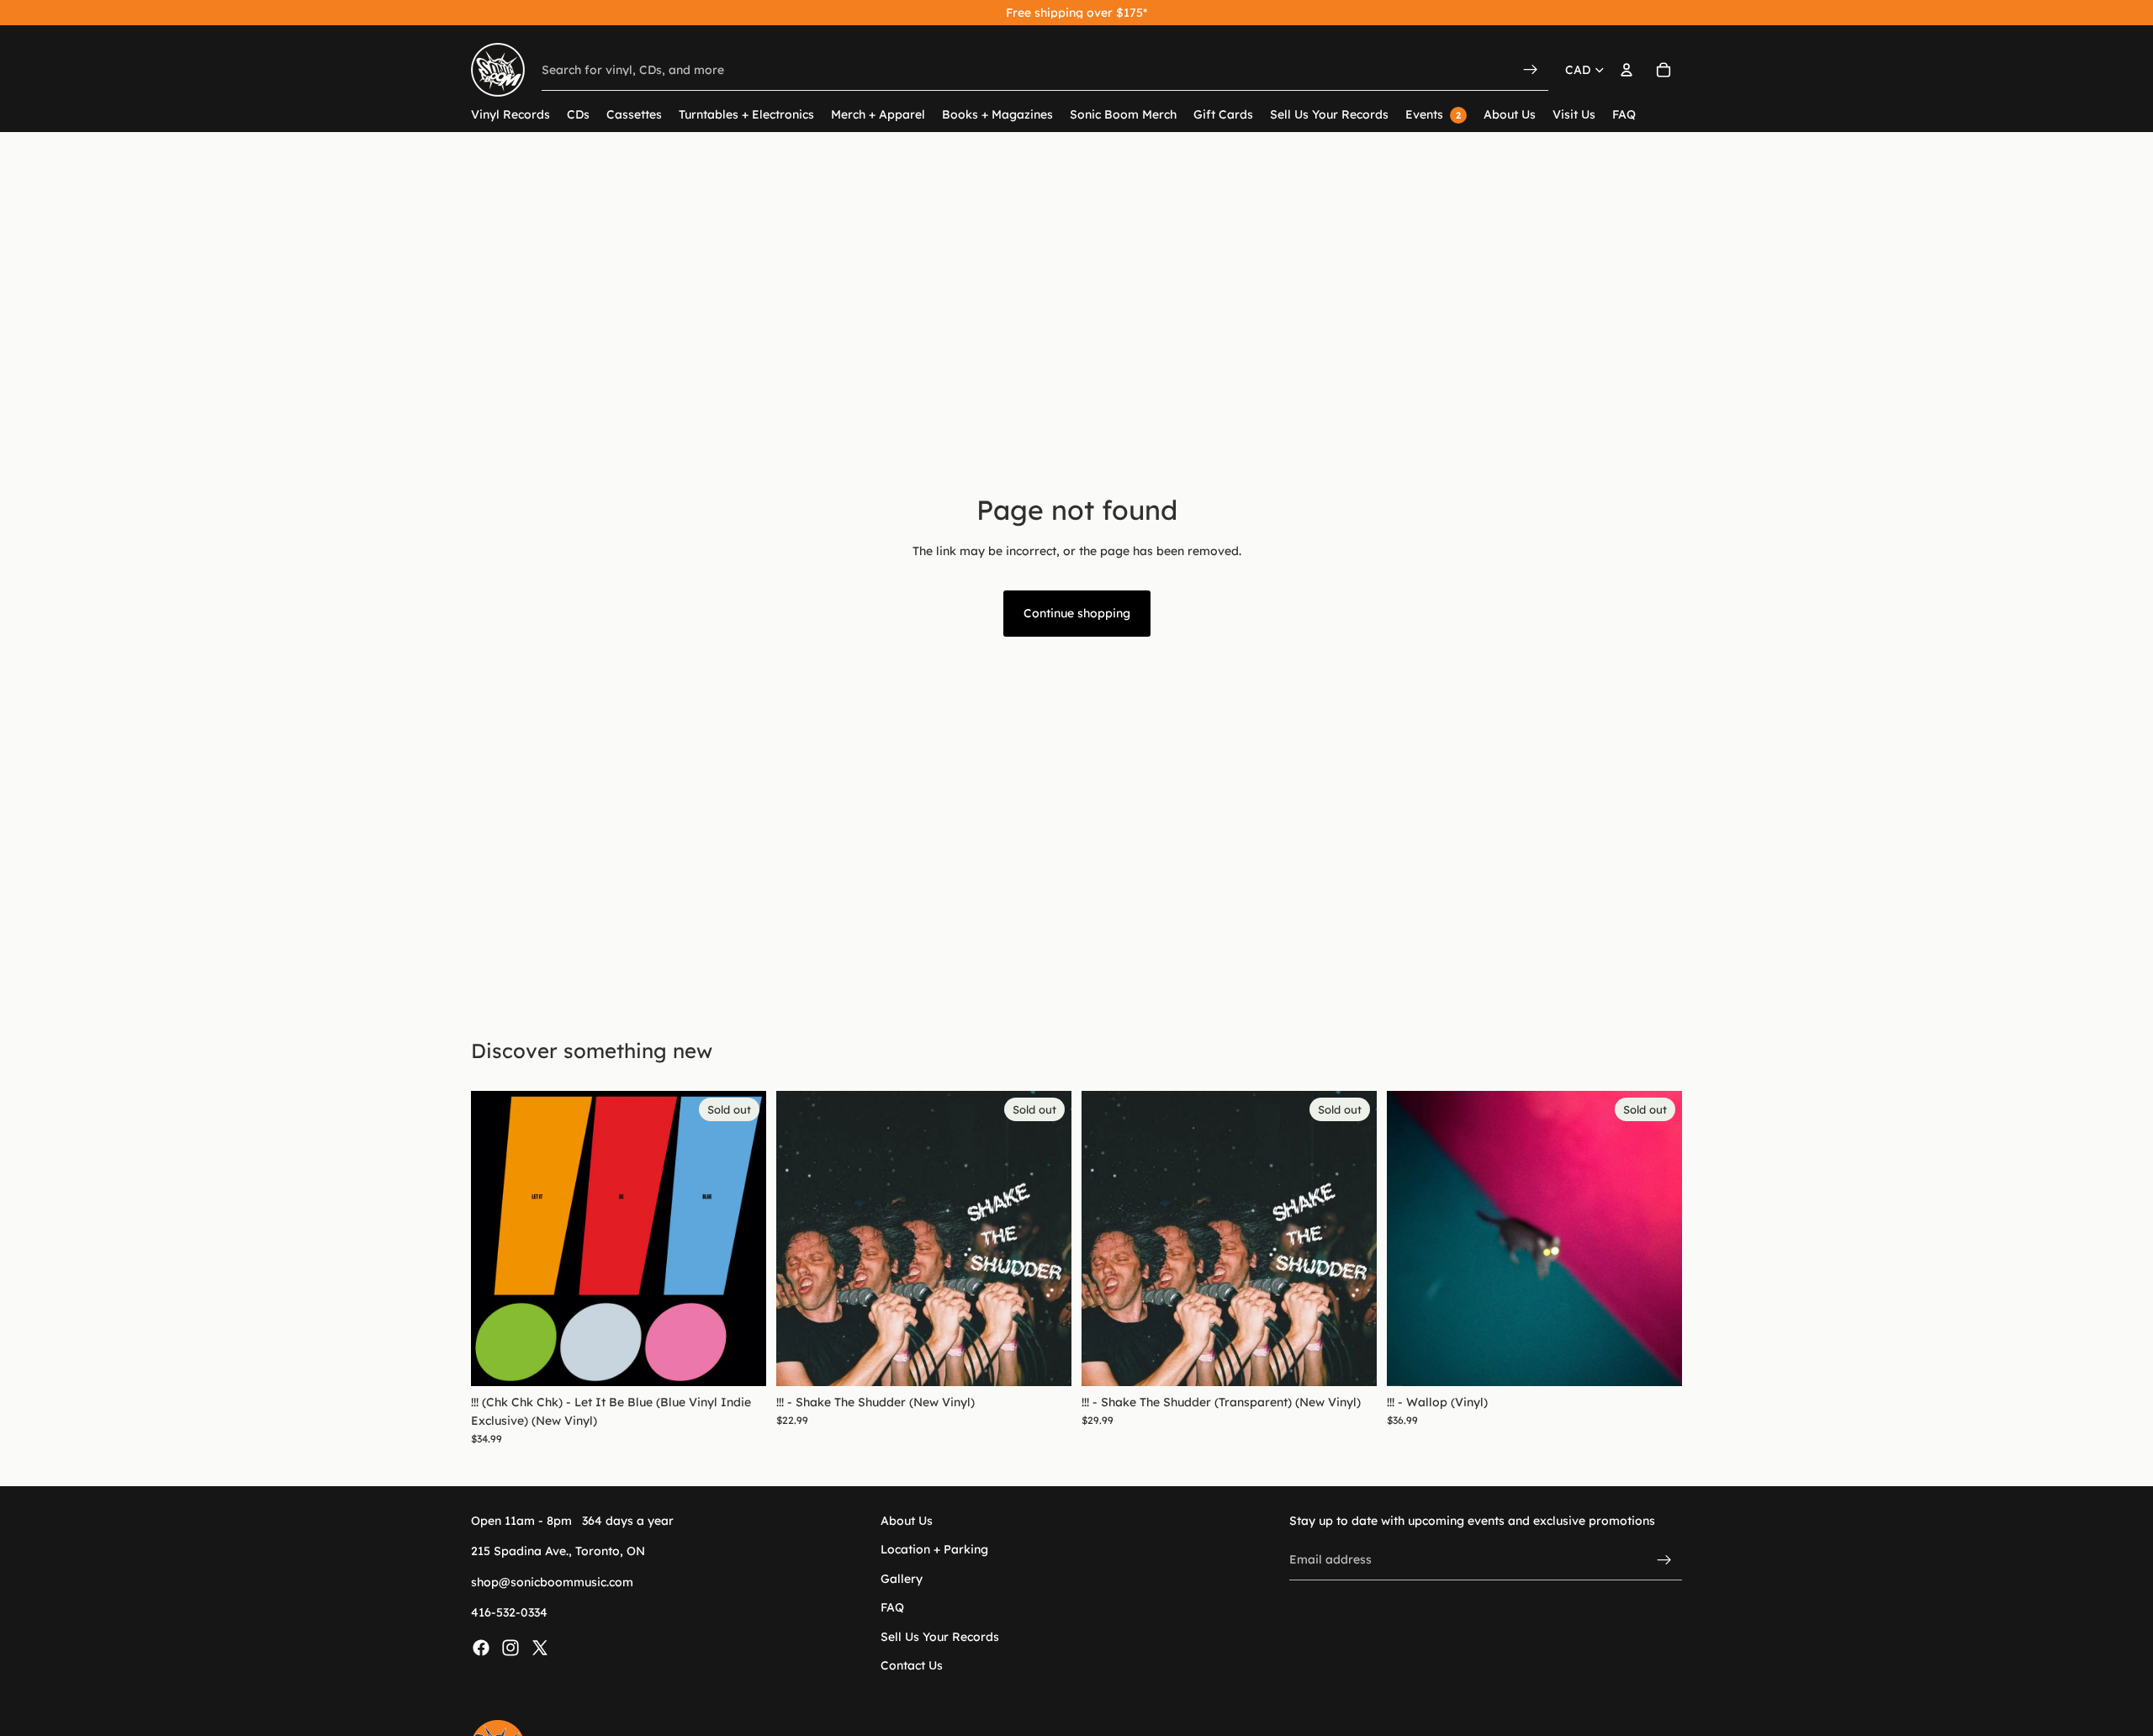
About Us (907, 1521)
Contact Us (912, 1665)
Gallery (902, 1579)
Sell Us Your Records (940, 1636)
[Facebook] (481, 1647)
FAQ (892, 1607)
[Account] (1627, 70)
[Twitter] (540, 1647)
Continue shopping (1077, 613)
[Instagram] (510, 1647)
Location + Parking (934, 1549)
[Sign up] (1664, 1559)
